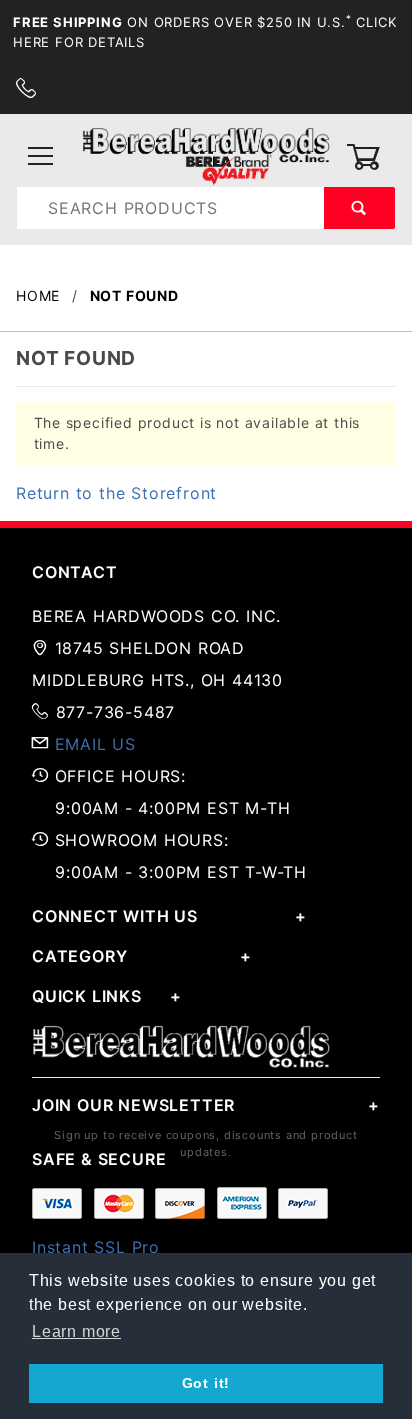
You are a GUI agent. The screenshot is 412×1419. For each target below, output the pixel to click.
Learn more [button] (76, 1331)
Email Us (95, 744)
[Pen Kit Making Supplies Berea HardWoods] (206, 155)
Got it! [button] (206, 1383)
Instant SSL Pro (96, 1247)
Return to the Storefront (116, 493)
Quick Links (87, 996)
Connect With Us (115, 916)
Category (79, 956)
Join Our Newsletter (133, 1105)
